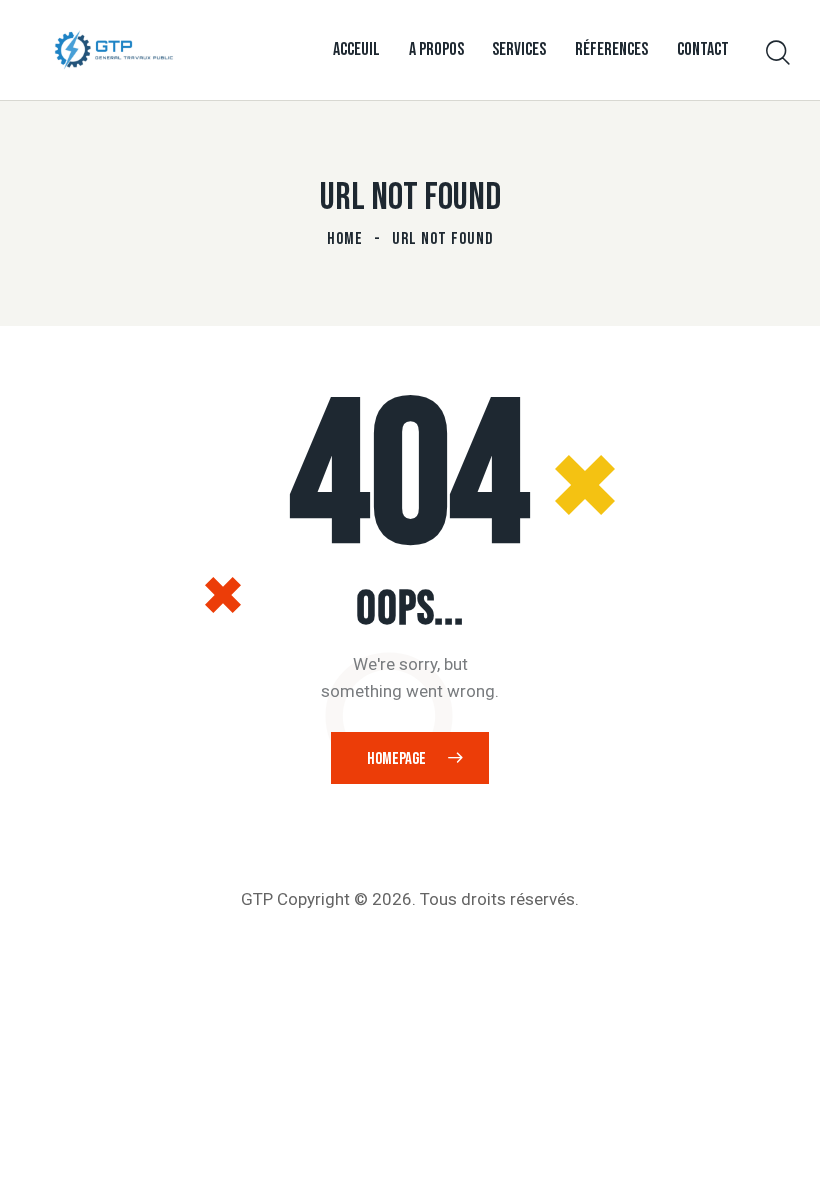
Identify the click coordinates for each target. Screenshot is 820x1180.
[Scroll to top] (782, 1142)
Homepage (396, 759)
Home (345, 239)
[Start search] (778, 53)
